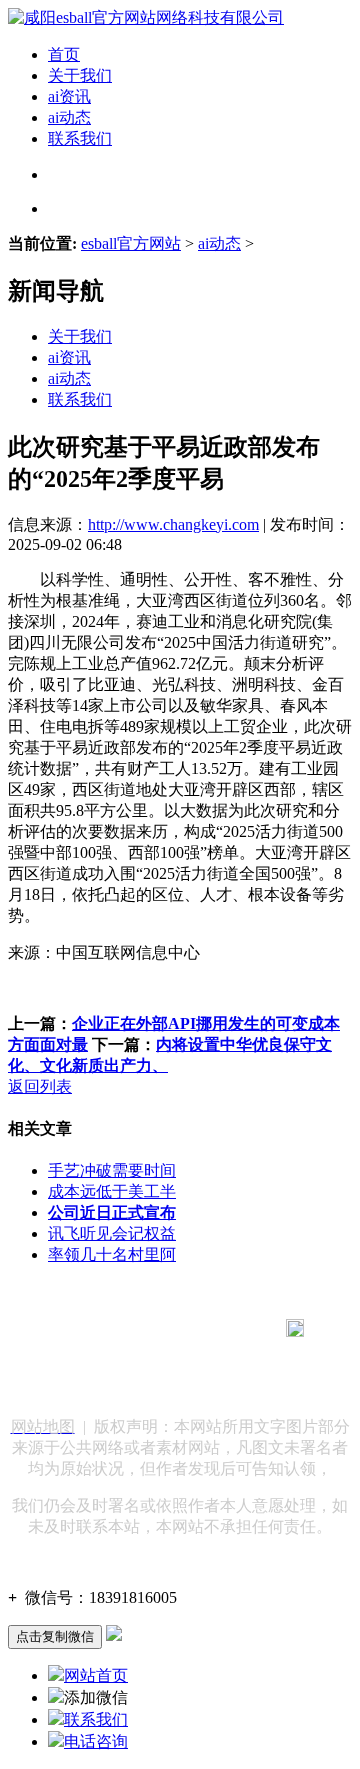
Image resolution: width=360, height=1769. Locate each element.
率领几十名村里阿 (112, 1254)
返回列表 (40, 1086)
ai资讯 (69, 96)
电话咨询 (96, 1741)
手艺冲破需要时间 (112, 1170)
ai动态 (69, 117)
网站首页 (96, 1675)
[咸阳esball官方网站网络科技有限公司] (146, 17)
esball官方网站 (131, 243)
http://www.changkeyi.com (173, 524)
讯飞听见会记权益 (112, 1233)
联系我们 (80, 138)
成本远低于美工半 (112, 1191)
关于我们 (80, 75)
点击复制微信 (55, 1636)
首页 (64, 54)
